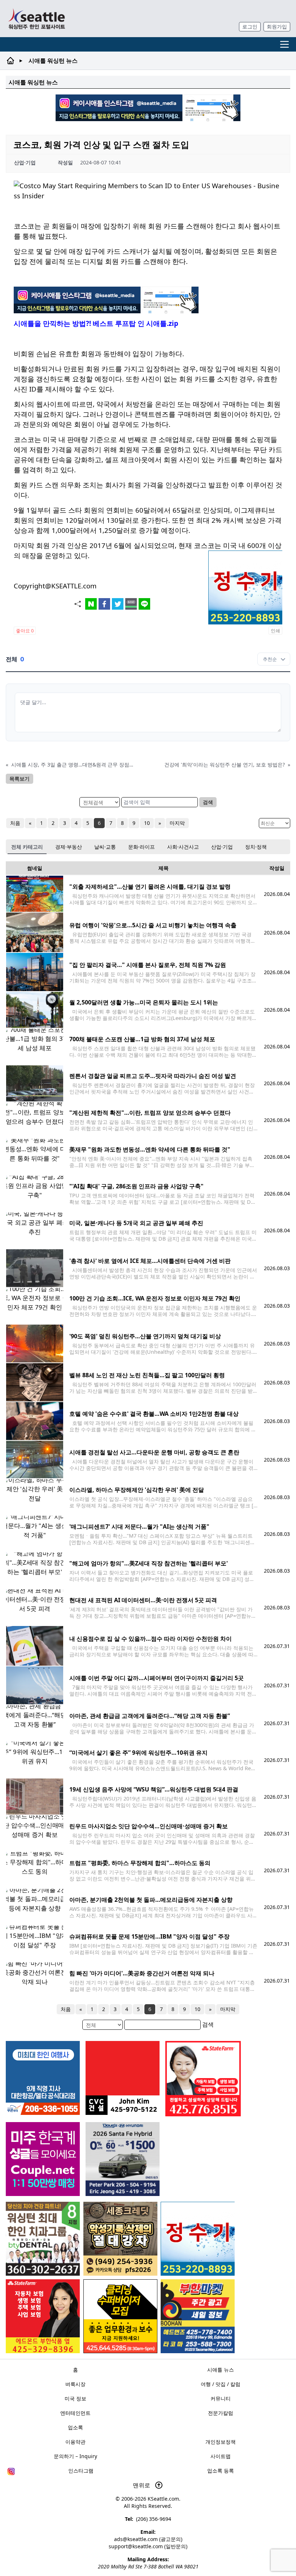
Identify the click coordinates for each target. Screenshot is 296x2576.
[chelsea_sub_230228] (43, 2316)
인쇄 (275, 631)
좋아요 (25, 631)
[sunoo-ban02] (43, 2159)
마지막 (177, 823)
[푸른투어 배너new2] (43, 2078)
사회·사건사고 (183, 847)
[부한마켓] (198, 2316)
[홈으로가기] (36, 19)
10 (147, 823)
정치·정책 (256, 847)
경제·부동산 (69, 847)
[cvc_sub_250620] (123, 2078)
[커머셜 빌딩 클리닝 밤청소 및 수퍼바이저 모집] (120, 2316)
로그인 (250, 26)
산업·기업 (222, 847)
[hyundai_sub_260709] (123, 2159)
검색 (208, 802)
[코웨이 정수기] (198, 2239)
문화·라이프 (142, 847)
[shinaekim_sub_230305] (203, 2079)
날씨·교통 (105, 847)
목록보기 (19, 779)
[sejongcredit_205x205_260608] (120, 2239)
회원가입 (277, 26)
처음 (15, 823)
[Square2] (43, 2239)
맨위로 (142, 2485)
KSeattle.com (163, 2499)
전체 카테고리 (27, 847)
